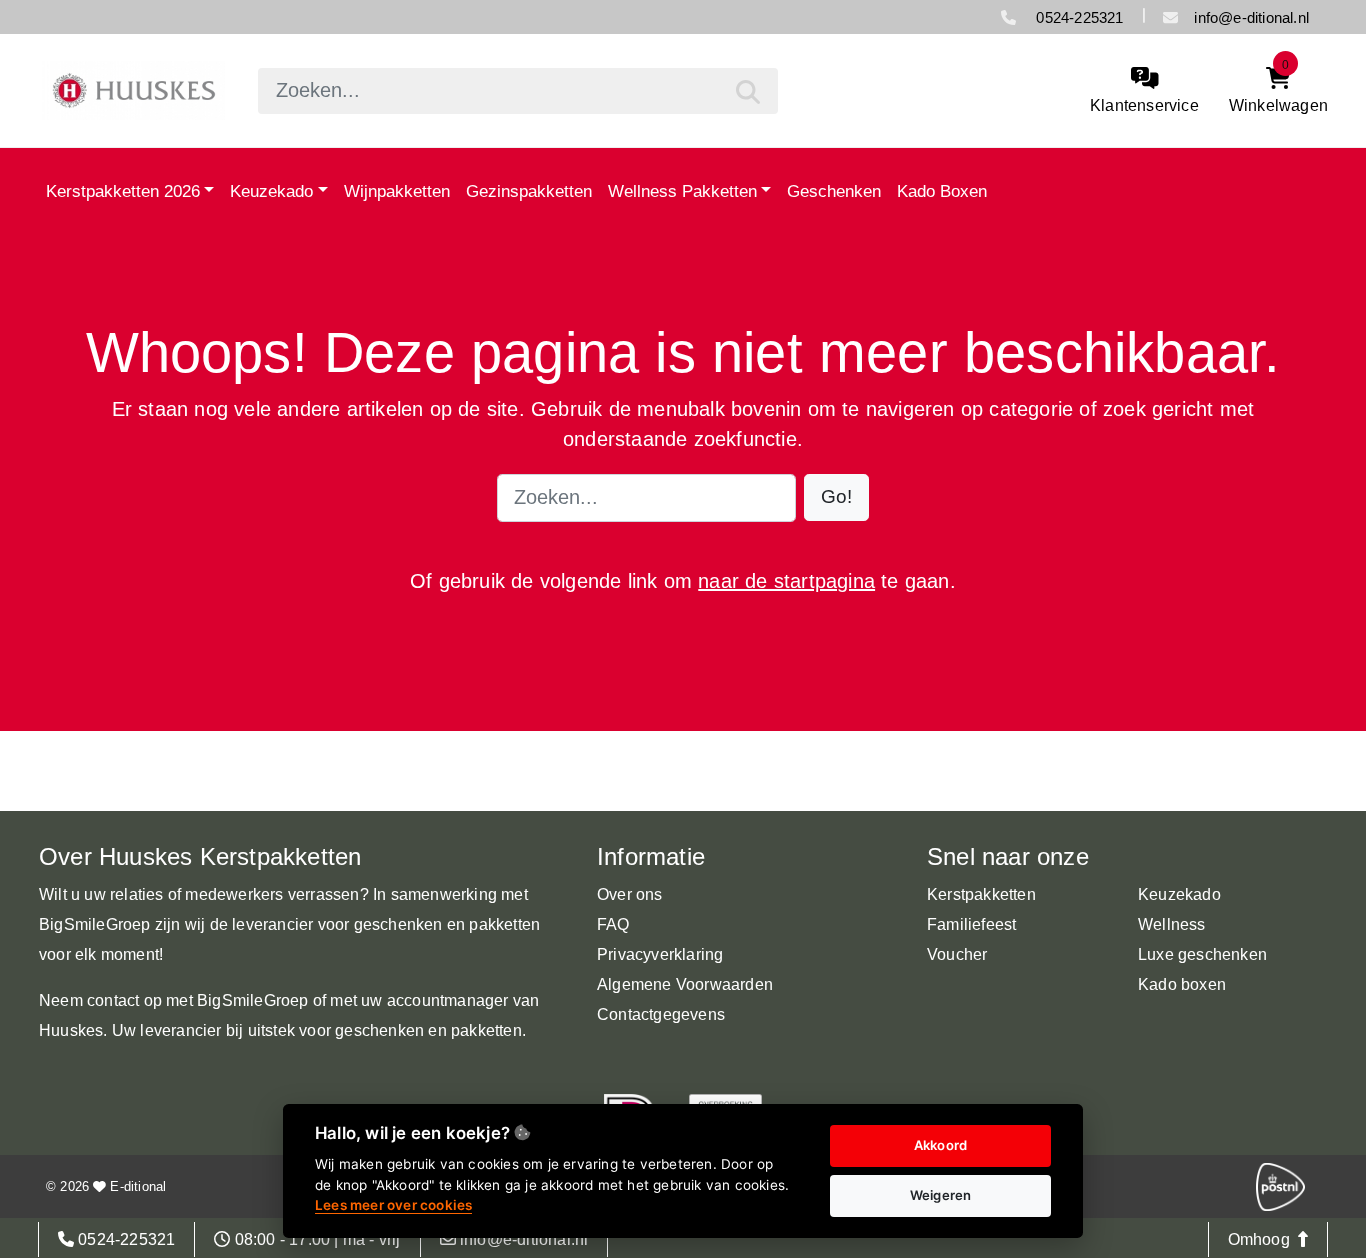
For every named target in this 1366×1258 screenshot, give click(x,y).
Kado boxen (1182, 984)
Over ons (630, 894)
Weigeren (941, 1195)
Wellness (1172, 924)
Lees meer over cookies (393, 1205)
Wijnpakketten (397, 191)
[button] (836, 497)
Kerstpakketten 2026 (123, 191)
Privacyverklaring (660, 954)
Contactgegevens (661, 1014)
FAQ (613, 924)
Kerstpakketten (981, 894)
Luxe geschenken (1202, 954)
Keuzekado (271, 191)
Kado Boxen (942, 191)
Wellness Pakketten (682, 191)
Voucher (957, 954)
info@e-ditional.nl (1251, 17)
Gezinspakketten (529, 191)
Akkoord (940, 1145)
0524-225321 (1077, 17)
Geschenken (834, 191)
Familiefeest (971, 924)
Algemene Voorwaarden (685, 984)
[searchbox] (518, 91)
